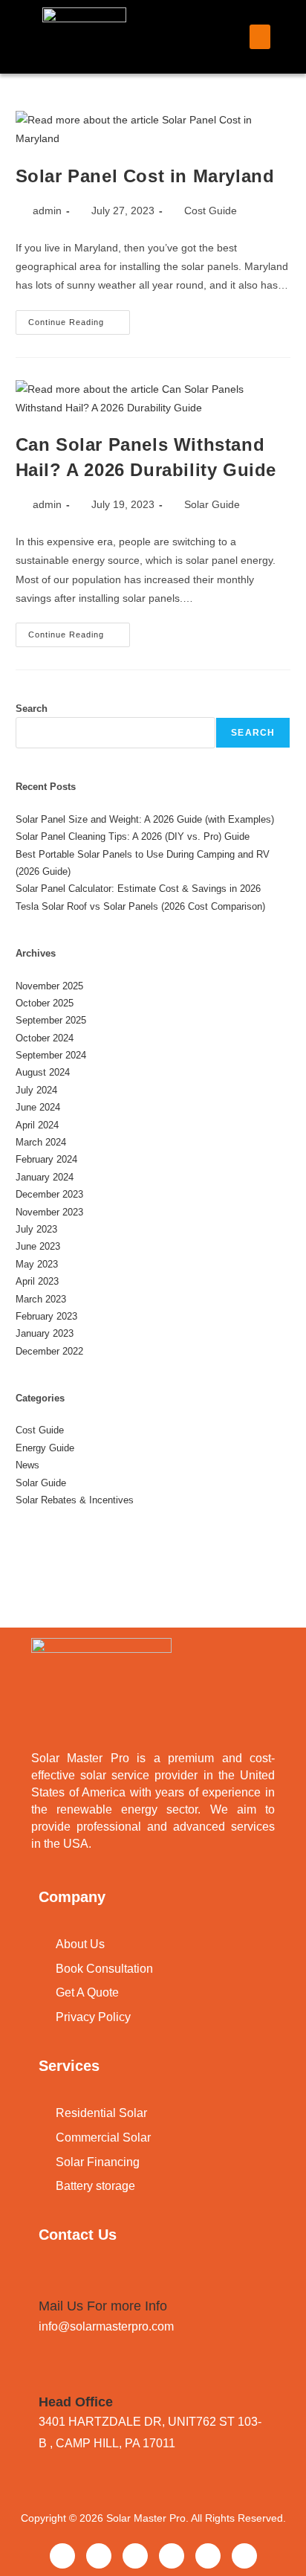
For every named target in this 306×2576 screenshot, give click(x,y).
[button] (260, 37)
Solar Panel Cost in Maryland (145, 176)
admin (47, 211)
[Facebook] (62, 2556)
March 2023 (41, 1299)
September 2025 (51, 1020)
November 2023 (49, 1212)
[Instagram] (208, 2556)
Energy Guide (45, 1448)
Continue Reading (79, 318)
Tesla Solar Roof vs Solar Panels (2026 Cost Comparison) (140, 906)
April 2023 (37, 1281)
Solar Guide (212, 504)
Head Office (76, 2402)
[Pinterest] (172, 2556)
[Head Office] (48, 2377)
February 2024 (46, 1159)
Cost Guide (211, 211)
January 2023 (45, 1333)
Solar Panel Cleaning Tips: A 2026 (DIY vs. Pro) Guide (133, 836)
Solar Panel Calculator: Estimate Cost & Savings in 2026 (138, 889)
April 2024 (37, 1125)
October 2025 (45, 1003)
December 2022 (49, 1351)
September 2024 (51, 1055)
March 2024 (41, 1142)
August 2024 (43, 1072)
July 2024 (36, 1090)
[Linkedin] (135, 2556)
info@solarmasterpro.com (106, 2326)
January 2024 (45, 1177)
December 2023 (49, 1194)
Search (32, 709)
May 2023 (37, 1264)
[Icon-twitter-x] (99, 2556)
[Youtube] (244, 2556)
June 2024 (38, 1107)
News (27, 1465)
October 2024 (45, 1038)
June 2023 (38, 1246)
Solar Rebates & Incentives (75, 1500)
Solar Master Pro (146, 2518)
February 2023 (46, 1316)
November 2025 (49, 986)
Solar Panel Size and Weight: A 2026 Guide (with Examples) (145, 819)
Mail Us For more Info (103, 2306)
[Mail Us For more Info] (48, 2281)
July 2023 (36, 1229)
